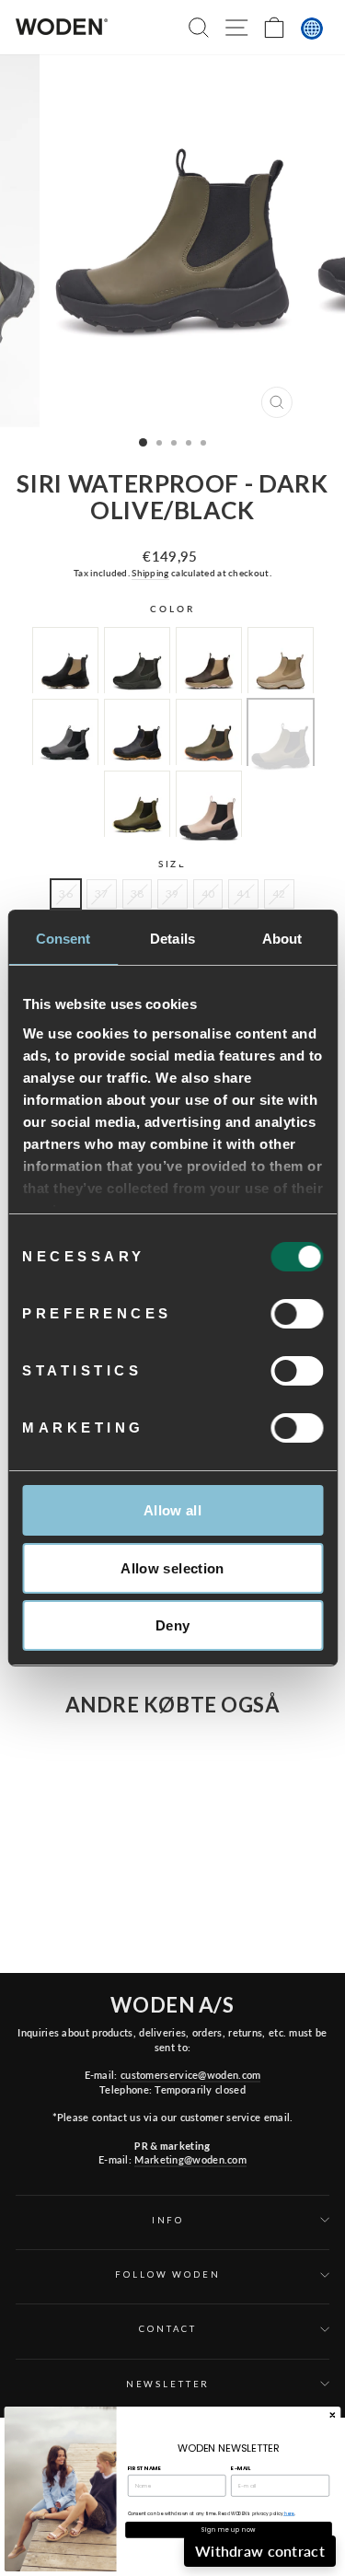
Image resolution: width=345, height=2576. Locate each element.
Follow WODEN (167, 2274)
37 (102, 893)
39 (172, 893)
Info (168, 2220)
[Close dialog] (332, 2415)
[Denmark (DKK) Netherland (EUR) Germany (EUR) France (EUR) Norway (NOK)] (312, 29)
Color (172, 609)
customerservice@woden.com (190, 2075)
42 (279, 893)
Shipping (150, 573)
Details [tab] (172, 939)
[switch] (297, 1314)
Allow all (172, 1510)
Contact (167, 2329)
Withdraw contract (260, 2551)
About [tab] (282, 939)
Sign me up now (229, 2530)
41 (243, 893)
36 (66, 893)
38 (138, 893)
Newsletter (168, 2384)
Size (172, 864)
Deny (173, 1625)
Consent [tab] (63, 939)
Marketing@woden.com (190, 2159)
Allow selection (172, 1568)
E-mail (241, 2468)
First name (144, 2468)
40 (208, 893)
